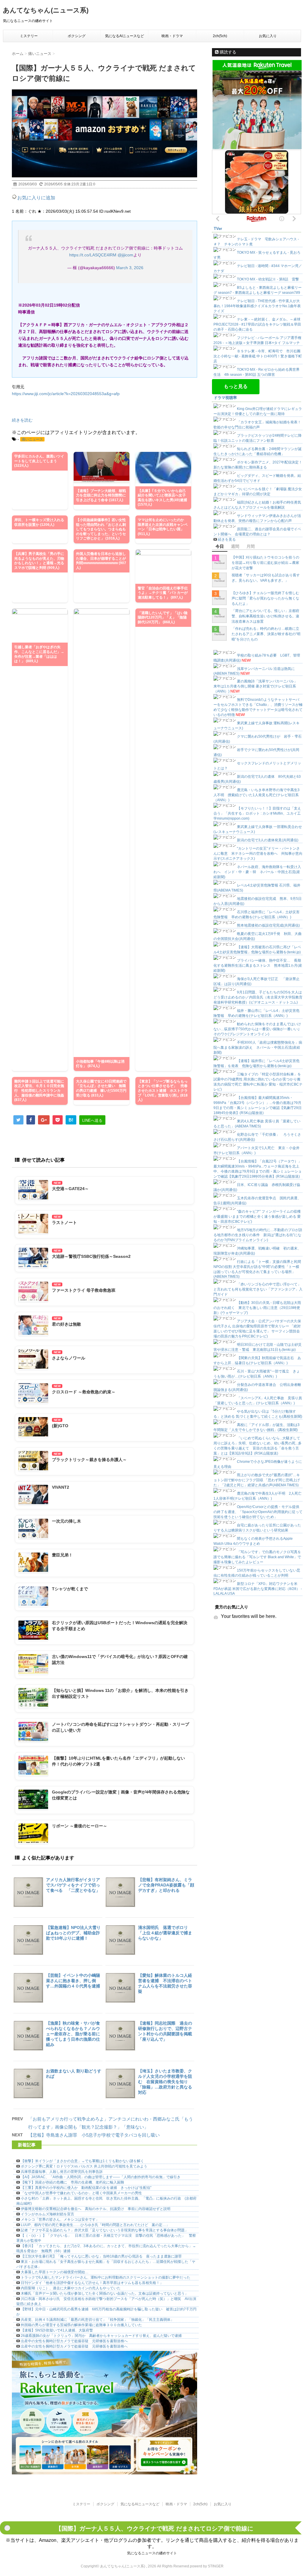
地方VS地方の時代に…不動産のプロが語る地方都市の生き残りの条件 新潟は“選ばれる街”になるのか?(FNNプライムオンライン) (258, 1235)
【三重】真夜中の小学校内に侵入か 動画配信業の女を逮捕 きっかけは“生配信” (86, 2188)
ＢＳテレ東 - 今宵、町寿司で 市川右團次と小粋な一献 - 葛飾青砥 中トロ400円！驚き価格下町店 (258, 356)
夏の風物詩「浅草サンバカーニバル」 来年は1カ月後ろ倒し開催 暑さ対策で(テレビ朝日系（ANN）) (257, 686)
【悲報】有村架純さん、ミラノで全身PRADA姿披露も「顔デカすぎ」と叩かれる (166, 1885)
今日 (220, 546)
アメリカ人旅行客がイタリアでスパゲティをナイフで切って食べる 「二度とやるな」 (73, 1885)
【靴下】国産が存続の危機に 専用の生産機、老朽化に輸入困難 (72, 2182)
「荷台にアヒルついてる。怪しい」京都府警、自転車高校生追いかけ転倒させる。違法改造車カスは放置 (265, 616)
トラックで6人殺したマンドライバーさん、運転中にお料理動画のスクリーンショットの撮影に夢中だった (106, 2277)
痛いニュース (32, 439)
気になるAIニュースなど (125, 36)
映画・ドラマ (172, 36)
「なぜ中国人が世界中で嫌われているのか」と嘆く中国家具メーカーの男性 (81, 2193)
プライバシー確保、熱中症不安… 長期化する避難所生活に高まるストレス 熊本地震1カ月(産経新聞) (258, 966)
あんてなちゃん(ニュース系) (46, 10)
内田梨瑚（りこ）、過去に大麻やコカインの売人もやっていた (71, 2288)
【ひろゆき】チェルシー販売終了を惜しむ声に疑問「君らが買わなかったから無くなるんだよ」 (265, 598)
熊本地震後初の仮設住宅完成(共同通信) (268, 925)
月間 (251, 546)
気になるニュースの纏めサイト (152, 2553)
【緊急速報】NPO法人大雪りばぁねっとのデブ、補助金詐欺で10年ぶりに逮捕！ (73, 1933)
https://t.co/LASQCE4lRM (93, 255)
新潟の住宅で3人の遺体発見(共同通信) (268, 840)
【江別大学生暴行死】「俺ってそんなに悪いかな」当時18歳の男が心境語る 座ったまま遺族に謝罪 (101, 2256)
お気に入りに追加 (36, 198)
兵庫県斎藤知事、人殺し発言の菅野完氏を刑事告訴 (62, 2172)
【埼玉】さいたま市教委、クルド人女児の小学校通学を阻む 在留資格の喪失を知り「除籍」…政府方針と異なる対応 (165, 2082)
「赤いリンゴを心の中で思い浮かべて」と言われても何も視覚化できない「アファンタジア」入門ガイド (258, 1289)
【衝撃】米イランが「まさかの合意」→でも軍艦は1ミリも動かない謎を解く (82, 2161)
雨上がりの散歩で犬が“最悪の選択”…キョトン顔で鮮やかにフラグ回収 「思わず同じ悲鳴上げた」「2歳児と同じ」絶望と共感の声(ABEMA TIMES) (257, 1480)
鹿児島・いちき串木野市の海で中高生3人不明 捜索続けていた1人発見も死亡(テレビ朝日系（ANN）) (256, 795)
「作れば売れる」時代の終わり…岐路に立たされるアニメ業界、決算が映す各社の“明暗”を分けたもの (266, 634)
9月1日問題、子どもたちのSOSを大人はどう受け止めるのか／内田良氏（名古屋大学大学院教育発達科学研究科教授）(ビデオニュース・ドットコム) (258, 997)
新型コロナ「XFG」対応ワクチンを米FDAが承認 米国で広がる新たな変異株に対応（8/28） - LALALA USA (258, 1589)
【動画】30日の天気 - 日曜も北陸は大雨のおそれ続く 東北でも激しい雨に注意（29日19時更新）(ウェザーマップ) (257, 1308)
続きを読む (22, 420)
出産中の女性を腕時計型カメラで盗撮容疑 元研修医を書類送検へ (74, 2341)
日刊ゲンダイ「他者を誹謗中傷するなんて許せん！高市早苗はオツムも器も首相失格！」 (92, 2283)
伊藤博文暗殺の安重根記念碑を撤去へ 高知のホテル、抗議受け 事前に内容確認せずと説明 (96, 2209)
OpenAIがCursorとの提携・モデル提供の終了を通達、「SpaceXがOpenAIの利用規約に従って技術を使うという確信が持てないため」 (258, 1512)
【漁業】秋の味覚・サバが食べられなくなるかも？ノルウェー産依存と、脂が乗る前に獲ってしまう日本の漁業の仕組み (73, 2034)
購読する (227, 52)
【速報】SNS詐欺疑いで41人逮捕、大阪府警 (57, 2330)
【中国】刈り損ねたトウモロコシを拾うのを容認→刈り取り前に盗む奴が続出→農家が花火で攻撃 (265, 563)
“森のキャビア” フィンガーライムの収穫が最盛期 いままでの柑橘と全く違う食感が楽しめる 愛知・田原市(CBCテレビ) (257, 1217)
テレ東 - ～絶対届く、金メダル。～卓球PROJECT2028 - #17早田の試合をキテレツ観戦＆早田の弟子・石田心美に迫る (257, 324)
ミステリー (29, 36)
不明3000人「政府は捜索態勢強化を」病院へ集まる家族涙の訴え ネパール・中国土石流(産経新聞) (258, 1048)
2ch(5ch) (220, 36)
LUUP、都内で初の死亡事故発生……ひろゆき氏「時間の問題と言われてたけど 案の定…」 (95, 2225)
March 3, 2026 (130, 268)
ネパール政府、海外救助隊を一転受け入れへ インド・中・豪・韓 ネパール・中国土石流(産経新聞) (257, 872)
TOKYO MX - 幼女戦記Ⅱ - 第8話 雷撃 (268, 279)
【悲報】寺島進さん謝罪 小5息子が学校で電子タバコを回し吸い (94, 2135)
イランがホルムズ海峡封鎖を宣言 (47, 2214)
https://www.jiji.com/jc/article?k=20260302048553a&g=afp (66, 394)
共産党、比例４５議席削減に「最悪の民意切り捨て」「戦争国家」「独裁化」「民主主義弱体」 (97, 2320)
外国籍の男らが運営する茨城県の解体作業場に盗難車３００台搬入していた (81, 2325)
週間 (235, 546)
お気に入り (268, 36)
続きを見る (227, 540)
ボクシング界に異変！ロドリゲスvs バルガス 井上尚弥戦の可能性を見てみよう (84, 2166)
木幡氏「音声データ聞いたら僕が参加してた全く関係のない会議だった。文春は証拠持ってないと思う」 (104, 2293)
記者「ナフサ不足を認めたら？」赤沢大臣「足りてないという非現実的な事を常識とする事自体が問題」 (104, 2230)
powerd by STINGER (207, 2566)
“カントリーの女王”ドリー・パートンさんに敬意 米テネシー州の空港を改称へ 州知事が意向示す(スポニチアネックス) (258, 854)
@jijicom (125, 255)
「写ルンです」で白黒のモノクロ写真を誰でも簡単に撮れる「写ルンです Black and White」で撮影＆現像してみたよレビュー (257, 1557)
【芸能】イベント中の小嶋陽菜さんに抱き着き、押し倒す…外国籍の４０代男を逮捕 (73, 1981)
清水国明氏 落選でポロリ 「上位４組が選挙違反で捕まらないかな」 (165, 1933)
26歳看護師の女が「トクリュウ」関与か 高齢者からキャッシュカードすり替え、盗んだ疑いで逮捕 (101, 2336)
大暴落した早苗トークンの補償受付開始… (55, 2272)
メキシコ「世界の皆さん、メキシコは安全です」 (60, 2220)
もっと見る (236, 386)
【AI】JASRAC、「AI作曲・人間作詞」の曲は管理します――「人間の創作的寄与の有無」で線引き (101, 2177)
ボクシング (77, 36)
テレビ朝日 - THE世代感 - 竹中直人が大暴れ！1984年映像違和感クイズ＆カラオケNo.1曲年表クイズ (257, 306)
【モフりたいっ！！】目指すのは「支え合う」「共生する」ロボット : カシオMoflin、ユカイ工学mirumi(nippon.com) (257, 813)
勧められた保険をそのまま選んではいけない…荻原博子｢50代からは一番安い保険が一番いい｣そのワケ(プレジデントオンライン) (257, 1029)
